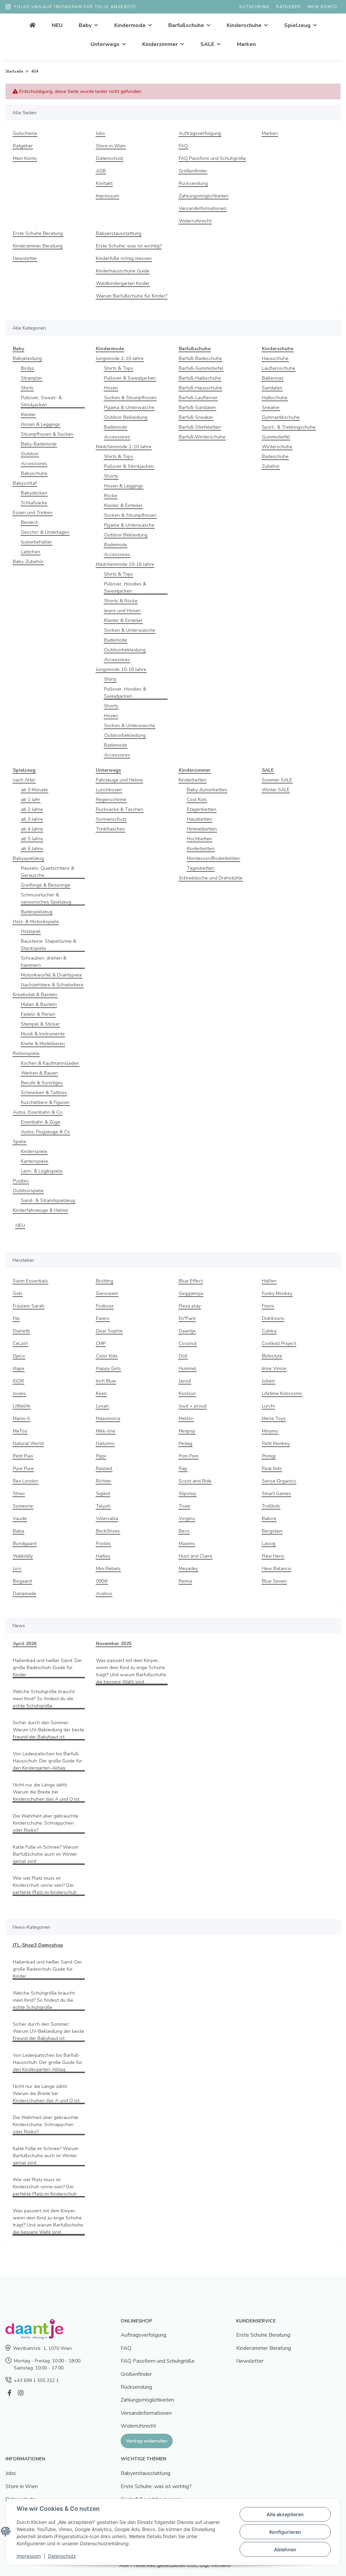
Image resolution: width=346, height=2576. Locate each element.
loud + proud (193, 1406)
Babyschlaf (25, 483)
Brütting (105, 1281)
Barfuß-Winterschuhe (202, 437)
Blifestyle (272, 1356)
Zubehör (271, 466)
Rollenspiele (26, 1053)
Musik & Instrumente (43, 1034)
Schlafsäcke (34, 503)
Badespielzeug (37, 912)
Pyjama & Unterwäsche (129, 407)
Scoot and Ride (195, 1481)
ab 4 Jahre (32, 829)
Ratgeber (288, 7)
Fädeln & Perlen (38, 1014)
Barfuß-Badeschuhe (200, 358)
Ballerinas (273, 378)
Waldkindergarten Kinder (123, 283)
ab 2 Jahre (32, 809)
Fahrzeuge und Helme (119, 780)
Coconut (188, 1343)
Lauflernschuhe (279, 368)
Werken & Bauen (39, 1073)
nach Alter (24, 780)
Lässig (269, 1544)
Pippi (101, 1456)
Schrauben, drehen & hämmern (44, 962)
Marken (246, 44)
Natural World (28, 1443)
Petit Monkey (276, 1443)
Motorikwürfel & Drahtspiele (52, 975)
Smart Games (276, 1494)
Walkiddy (23, 1556)
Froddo (103, 1544)
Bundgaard (25, 1544)
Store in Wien (111, 146)
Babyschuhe (34, 473)
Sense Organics (279, 1481)
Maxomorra (108, 1418)
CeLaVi (20, 1343)
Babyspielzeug (28, 858)
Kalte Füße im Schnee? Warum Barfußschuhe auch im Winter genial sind (46, 1854)
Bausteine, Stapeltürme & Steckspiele (49, 945)
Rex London (26, 1481)
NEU (20, 1225)
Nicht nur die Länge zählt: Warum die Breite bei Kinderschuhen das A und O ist (46, 1792)
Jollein (268, 1381)
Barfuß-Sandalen (197, 407)
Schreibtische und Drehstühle (211, 878)
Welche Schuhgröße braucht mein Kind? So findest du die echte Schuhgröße (44, 1699)
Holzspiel (31, 931)
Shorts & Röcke (121, 601)
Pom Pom (189, 1456)
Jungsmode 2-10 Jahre (120, 358)
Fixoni (268, 1306)
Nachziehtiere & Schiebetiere (52, 985)
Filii (16, 1318)
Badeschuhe (275, 456)
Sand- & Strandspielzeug (48, 1200)
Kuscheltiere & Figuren (45, 1102)
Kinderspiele (34, 1151)
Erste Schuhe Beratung (38, 233)
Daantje (187, 1331)
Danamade (24, 1594)
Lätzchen (31, 552)
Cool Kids (197, 800)
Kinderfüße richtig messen (124, 258)
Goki (18, 1293)
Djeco (19, 1356)
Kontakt (104, 183)
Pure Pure (23, 1468)
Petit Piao (23, 1456)
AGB (101, 171)
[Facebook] (9, 2393)
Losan (102, 1406)
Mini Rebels (108, 1569)
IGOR (18, 1381)
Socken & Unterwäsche (130, 630)
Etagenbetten (202, 809)
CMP (101, 1343)
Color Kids (107, 1356)
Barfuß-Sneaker (196, 417)
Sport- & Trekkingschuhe (289, 427)
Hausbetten (200, 819)
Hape (19, 1368)
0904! (102, 1581)
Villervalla (107, 1519)
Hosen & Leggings (41, 424)
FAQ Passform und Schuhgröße (212, 158)
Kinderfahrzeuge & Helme (40, 1210)
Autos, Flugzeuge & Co (45, 1132)
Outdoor (30, 454)
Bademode (116, 427)
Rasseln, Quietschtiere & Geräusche (48, 872)
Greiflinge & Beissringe (46, 885)
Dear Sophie (109, 1331)
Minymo (270, 1431)
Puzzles (21, 1181)
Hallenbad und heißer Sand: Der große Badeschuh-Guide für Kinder (47, 1668)
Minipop (187, 1431)
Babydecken (34, 493)
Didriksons (273, 1318)
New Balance (276, 1569)
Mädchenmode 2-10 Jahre (124, 447)
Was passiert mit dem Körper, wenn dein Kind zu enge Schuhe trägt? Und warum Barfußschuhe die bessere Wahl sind (131, 1671)
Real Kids (272, 1468)
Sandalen (272, 388)
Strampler (32, 378)
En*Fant (187, 1318)
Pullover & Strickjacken (129, 466)
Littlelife (22, 1406)
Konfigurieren (285, 2532)
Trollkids (271, 1506)
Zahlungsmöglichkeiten (204, 196)
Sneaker (271, 407)
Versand (221, 2565)
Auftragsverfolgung (200, 133)
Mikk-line (106, 1431)
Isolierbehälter (36, 542)
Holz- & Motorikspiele (36, 922)
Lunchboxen (109, 790)
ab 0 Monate (34, 790)
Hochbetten (200, 839)
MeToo (20, 1431)
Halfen (269, 1281)
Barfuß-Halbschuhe (200, 378)
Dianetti (21, 1331)
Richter (104, 1481)
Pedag (186, 1443)
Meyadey (188, 1569)
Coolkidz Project (279, 1343)
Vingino (187, 1519)
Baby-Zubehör (28, 562)
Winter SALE (276, 790)
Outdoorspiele (28, 1191)
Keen (101, 1393)
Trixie (184, 1506)
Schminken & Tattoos (44, 1093)
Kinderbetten (193, 780)
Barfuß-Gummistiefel (201, 368)
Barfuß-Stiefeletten (200, 427)
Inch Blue (106, 1381)
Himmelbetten (202, 829)
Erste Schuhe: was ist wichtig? (129, 246)
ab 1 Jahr (31, 800)
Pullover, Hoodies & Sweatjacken (125, 587)
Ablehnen (285, 2549)
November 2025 (114, 1644)
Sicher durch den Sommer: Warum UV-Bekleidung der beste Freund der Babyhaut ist (48, 1730)
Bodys (28, 368)
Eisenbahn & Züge (41, 1122)
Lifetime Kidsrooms (282, 1393)
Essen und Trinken (33, 513)
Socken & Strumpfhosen (130, 398)
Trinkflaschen (110, 829)
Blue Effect (191, 1281)
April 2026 (25, 1644)
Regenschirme (111, 800)
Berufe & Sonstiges (42, 1083)
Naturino (105, 1443)
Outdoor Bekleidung (126, 417)
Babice (269, 1519)
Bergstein (272, 1531)
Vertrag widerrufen (147, 2441)
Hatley (103, 1556)
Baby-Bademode (39, 444)
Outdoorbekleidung (125, 650)
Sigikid (103, 1494)
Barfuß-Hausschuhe (200, 388)
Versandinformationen (203, 208)
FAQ (183, 146)
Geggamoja (191, 1293)
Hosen (111, 388)
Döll (183, 1356)
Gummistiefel (276, 437)
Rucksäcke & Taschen (120, 809)
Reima (185, 1581)
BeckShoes (108, 1531)
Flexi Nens (273, 1556)
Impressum (107, 196)
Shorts (111, 476)
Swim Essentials (30, 1281)
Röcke (111, 496)
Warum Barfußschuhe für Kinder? (132, 296)
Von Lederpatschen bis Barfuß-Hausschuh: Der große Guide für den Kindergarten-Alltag (47, 1761)
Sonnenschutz (111, 819)
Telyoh (103, 1506)
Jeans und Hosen (122, 611)
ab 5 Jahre (32, 839)
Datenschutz (109, 158)
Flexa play (190, 1306)
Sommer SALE (277, 780)
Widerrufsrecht (195, 221)
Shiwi (19, 1494)
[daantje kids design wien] (32, 25)
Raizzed (104, 1468)
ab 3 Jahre (32, 819)
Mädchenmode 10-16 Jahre (125, 564)
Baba (18, 1531)
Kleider (28, 415)
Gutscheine (254, 7)
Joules (19, 1393)
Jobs (101, 133)
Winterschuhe (277, 447)
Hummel (188, 1368)
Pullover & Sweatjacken (130, 378)
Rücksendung (193, 183)
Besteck (30, 522)
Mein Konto (322, 7)
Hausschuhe (275, 358)
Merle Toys (274, 1418)
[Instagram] (20, 2393)
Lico (17, 1569)
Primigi (269, 1456)
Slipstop (188, 1494)
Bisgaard (22, 1581)
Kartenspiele (34, 1161)
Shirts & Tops (119, 368)
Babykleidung (27, 358)
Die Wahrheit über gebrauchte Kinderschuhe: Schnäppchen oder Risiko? (46, 1823)
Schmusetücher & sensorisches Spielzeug (46, 898)
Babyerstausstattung (119, 233)
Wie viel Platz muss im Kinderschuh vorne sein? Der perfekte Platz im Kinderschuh (45, 1885)
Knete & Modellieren (43, 1044)
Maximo (187, 1544)
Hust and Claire (195, 1556)
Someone (23, 1506)
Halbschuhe (275, 398)
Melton (186, 1418)
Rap (183, 1468)
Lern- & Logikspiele (42, 1171)
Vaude (20, 1519)
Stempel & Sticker (40, 1024)
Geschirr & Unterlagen (45, 532)
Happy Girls (108, 1368)
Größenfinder (193, 171)
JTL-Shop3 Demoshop (38, 1945)
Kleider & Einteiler (123, 505)
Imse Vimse (274, 1368)
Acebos (104, 1594)
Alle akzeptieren (285, 2514)
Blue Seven (274, 1581)
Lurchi (268, 1406)
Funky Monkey (277, 1293)
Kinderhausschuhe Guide (123, 271)
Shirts (27, 388)
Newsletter (25, 258)
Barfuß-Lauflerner (198, 398)
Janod (185, 1381)
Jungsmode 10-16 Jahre (121, 669)
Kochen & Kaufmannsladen (50, 1063)
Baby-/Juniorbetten (207, 790)
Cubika (269, 1331)
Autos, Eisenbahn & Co (38, 1112)
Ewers (103, 1318)
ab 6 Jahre (32, 849)
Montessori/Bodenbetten (213, 858)
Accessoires (34, 464)
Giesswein (107, 1293)
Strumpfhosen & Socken (47, 434)
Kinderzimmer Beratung (38, 246)
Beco (184, 1531)
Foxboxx (105, 1306)
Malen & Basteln (39, 1004)
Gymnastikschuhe (281, 417)
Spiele (20, 1142)
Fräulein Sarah (29, 1306)
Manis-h (21, 1418)
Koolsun (187, 1393)
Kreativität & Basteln (35, 995)
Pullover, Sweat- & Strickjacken (41, 401)
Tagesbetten (201, 868)
